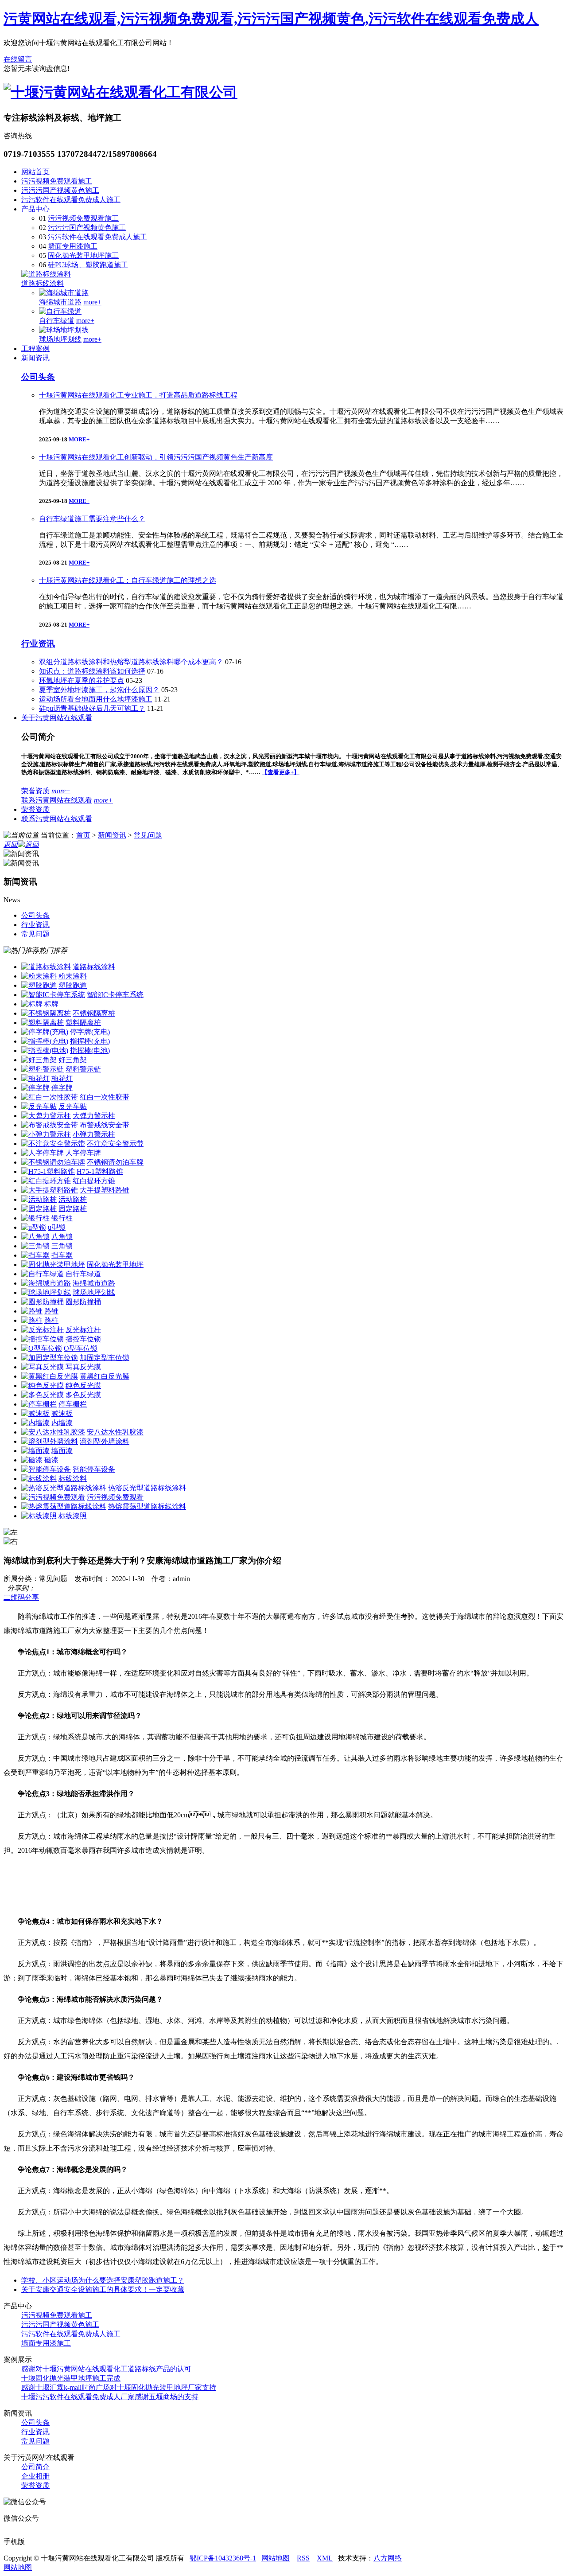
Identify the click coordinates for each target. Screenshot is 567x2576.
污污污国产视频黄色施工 (60, 190)
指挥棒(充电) (90, 1041)
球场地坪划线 (60, 339)
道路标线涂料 (43, 283)
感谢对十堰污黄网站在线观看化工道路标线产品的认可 (106, 2369)
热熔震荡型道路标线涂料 (147, 1506)
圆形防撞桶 (83, 1302)
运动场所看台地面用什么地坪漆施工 (96, 699)
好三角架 (73, 1060)
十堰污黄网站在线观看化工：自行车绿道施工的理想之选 (128, 580)
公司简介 (35, 2467)
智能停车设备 (94, 1469)
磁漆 (51, 1460)
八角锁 (62, 1237)
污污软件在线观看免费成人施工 (71, 200)
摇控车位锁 (83, 1339)
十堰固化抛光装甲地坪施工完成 (71, 2378)
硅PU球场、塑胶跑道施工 (88, 265)
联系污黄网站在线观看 (57, 800)
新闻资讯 (35, 358)
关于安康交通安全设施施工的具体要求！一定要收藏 (103, 2290)
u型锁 (57, 1227)
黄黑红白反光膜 (105, 1376)
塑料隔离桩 (83, 1023)
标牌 (51, 1004)
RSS (303, 2558)
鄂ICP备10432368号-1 (223, 2558)
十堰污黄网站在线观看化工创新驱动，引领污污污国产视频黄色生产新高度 (156, 457)
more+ (92, 302)
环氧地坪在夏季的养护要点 (82, 680)
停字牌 (62, 1088)
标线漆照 (73, 1516)
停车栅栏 (73, 1404)
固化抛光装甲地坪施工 (83, 255)
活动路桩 (73, 1199)
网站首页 (35, 172)
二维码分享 (21, 1597)
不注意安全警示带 (115, 1144)
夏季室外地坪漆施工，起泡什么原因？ (99, 690)
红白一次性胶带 (105, 1097)
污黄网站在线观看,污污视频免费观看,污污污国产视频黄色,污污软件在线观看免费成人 (271, 19)
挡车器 (62, 1255)
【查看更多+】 (281, 772)
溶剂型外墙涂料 (105, 1441)
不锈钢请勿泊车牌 (115, 1162)
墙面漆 (62, 1451)
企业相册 (35, 2476)
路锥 (51, 1311)
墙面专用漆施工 (73, 246)
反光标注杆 (83, 1330)
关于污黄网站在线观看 (57, 718)
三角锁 (62, 1246)
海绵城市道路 (60, 302)
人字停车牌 (83, 1153)
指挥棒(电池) (90, 1050)
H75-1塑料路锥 (100, 1171)
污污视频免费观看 (115, 1497)
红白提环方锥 (94, 1181)
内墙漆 (62, 1423)
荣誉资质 (35, 791)
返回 (11, 844)
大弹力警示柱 (94, 1116)
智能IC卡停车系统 (115, 995)
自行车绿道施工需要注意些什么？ (92, 519)
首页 (83, 835)
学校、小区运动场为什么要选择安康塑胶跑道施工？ (103, 2280)
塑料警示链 (83, 1069)
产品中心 (35, 209)
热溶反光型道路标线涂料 (147, 1488)
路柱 (51, 1320)
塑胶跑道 (73, 985)
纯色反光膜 (83, 1385)
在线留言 (18, 59)
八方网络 (388, 2558)
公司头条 (38, 377)
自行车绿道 (57, 321)
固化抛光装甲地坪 (115, 1265)
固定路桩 (73, 1209)
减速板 (62, 1413)
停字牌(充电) (90, 1032)
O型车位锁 (81, 1348)
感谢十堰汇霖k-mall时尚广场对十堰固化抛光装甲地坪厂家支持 (119, 2387)
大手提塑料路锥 (105, 1190)
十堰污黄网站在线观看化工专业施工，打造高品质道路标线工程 (138, 395)
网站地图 (276, 2558)
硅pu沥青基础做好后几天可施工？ (92, 708)
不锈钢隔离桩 (94, 1013)
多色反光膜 (83, 1395)
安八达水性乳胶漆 (115, 1432)
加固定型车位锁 (105, 1358)
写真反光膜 (83, 1367)
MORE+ (79, 439)
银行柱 (62, 1218)
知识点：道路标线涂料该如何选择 (92, 671)
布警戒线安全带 (105, 1125)
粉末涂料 (73, 976)
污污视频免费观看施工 (57, 181)
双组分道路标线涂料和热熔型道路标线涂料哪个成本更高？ (131, 662)
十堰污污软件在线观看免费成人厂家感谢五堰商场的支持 (110, 2397)
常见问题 (148, 835)
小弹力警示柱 (94, 1134)
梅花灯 (62, 1078)
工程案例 (35, 349)
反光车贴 (73, 1106)
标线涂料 (73, 1479)
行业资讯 (38, 644)
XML (325, 2558)
